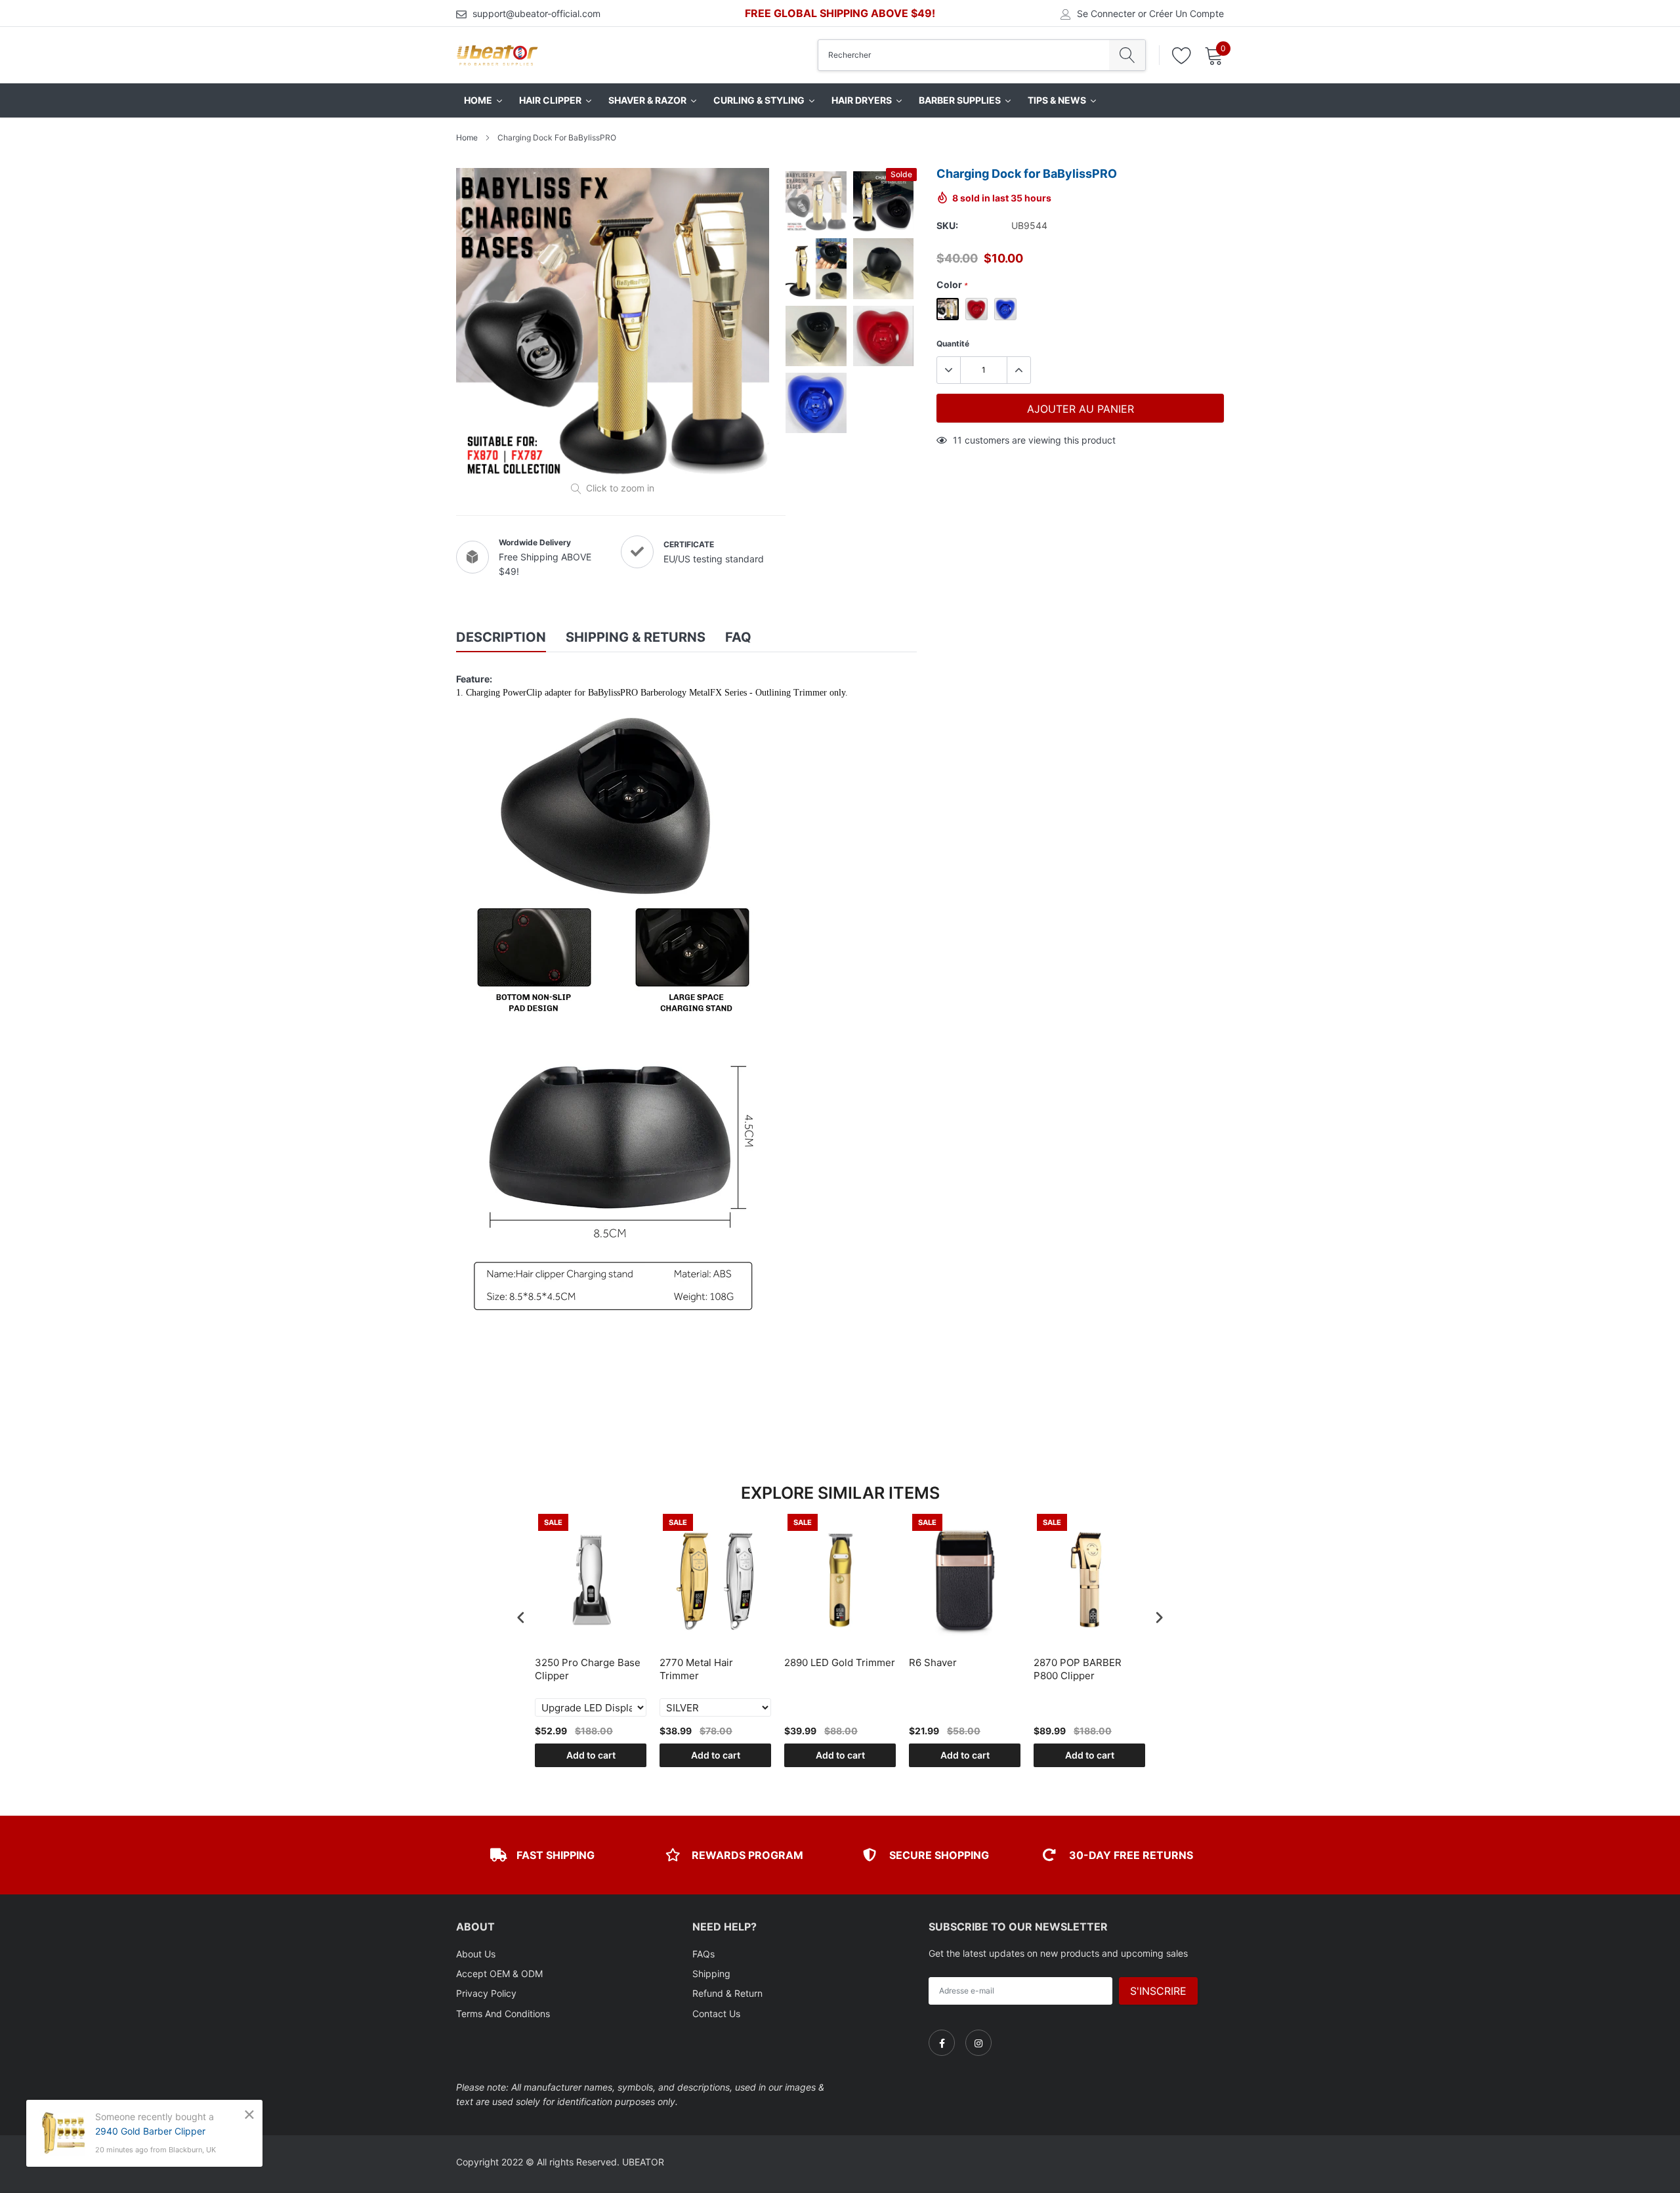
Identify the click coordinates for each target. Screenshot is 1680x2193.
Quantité (953, 344)
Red (976, 309)
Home (467, 137)
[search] (1127, 55)
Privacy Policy (486, 1993)
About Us (476, 1954)
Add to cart (591, 1755)
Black (948, 309)
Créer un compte (1186, 14)
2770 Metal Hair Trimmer (696, 1669)
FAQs (703, 1954)
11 (957, 440)
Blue (1005, 309)
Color (952, 284)
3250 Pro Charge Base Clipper (588, 1669)
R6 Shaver (933, 1662)
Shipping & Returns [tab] (636, 637)
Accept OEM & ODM (499, 1974)
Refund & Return (727, 1993)
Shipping (711, 1974)
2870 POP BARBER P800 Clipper (1078, 1669)
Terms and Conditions (503, 2014)
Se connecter (1106, 14)
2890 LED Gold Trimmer (840, 1662)
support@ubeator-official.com (536, 13)
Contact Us (716, 2014)
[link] (942, 2043)
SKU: (947, 225)
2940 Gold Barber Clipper (150, 2131)
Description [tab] (501, 637)
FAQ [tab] (738, 637)
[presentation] (521, 1617)
